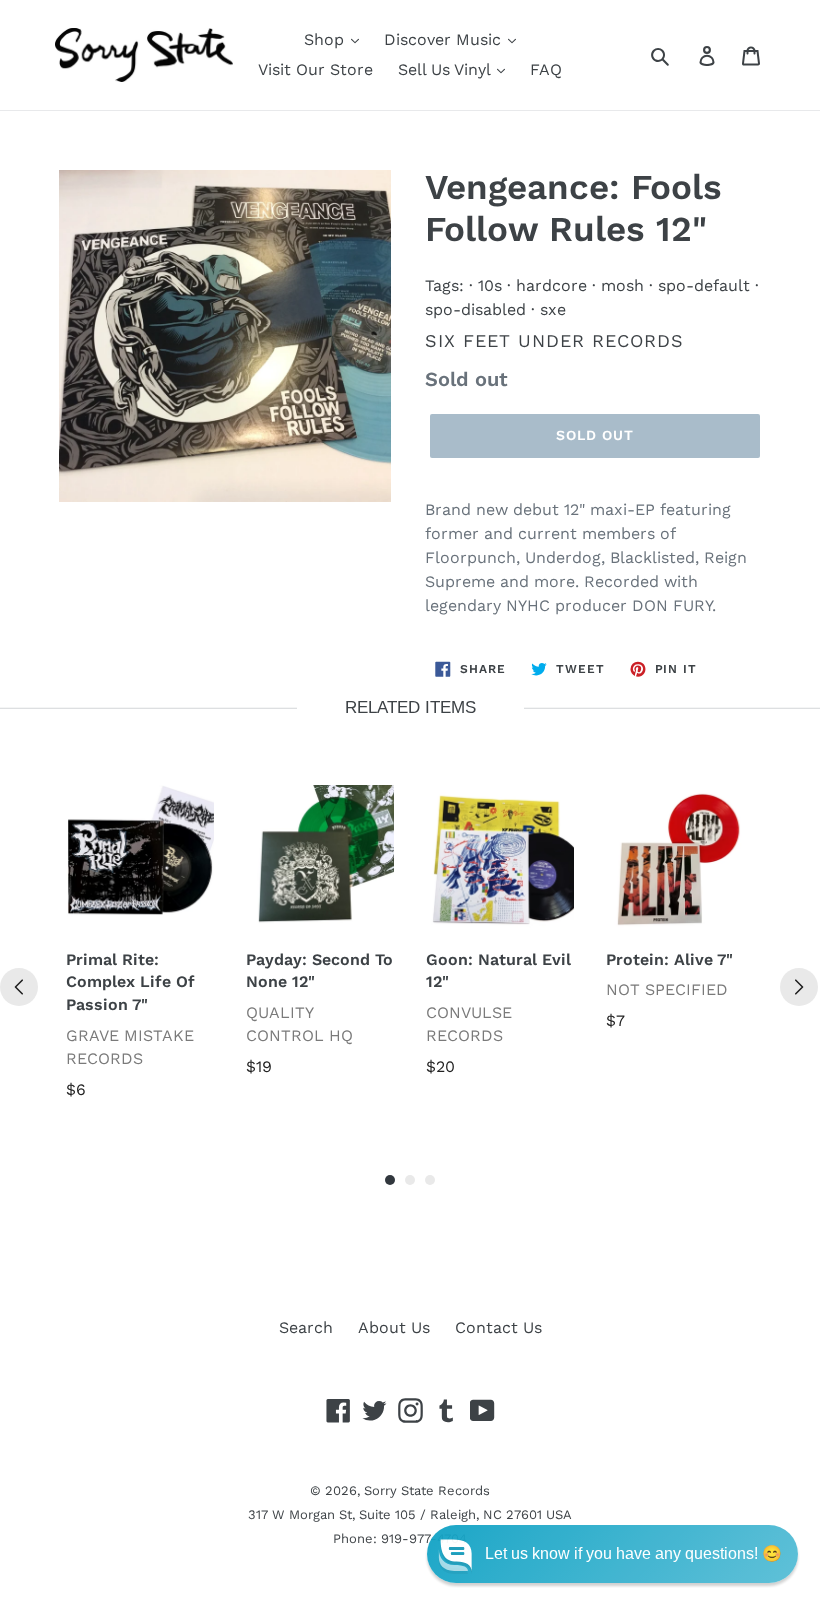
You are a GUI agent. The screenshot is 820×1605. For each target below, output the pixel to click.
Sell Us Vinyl (446, 69)
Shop (326, 39)
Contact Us (498, 1327)
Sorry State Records (427, 1490)
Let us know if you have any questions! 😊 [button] (633, 1553)
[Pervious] (19, 987)
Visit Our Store (315, 69)
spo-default (704, 285)
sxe (553, 309)
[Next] (799, 987)
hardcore (551, 285)
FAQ (546, 69)
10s (490, 285)
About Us (394, 1327)
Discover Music (445, 39)
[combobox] (682, 55)
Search (306, 1327)
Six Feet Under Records (554, 340)
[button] (612, 1554)
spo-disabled (475, 309)
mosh (622, 285)
